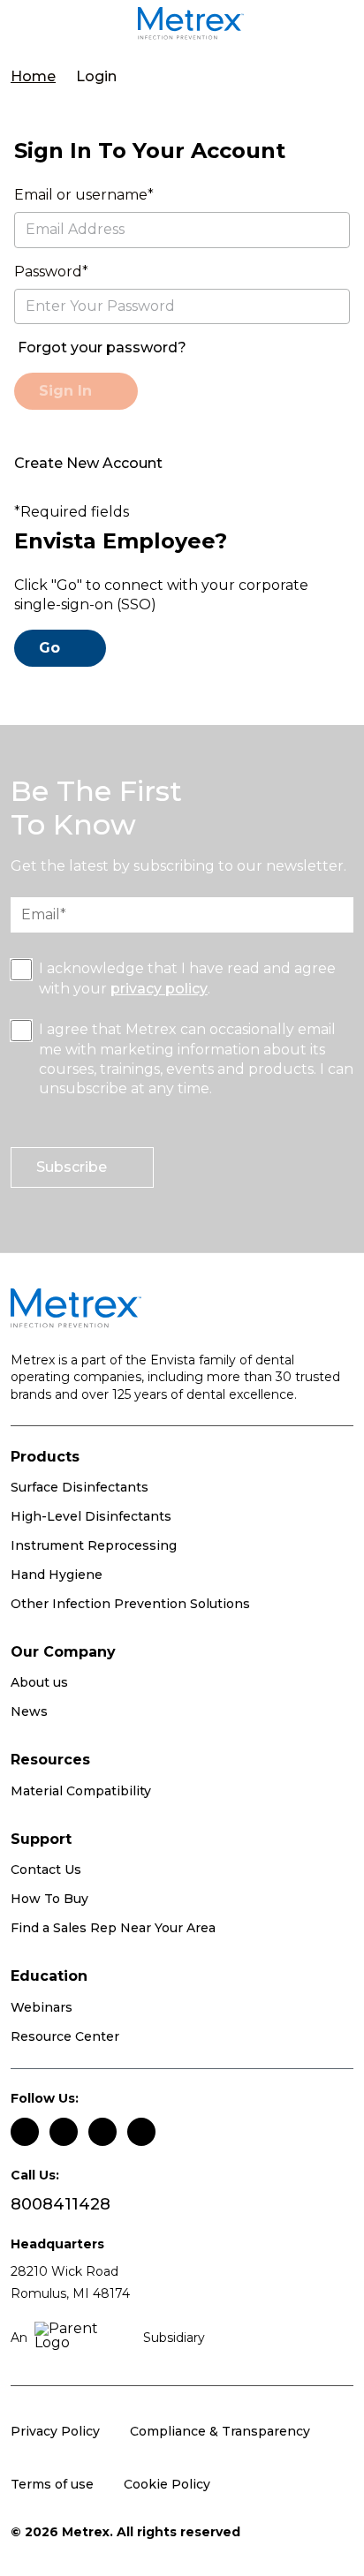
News (29, 1711)
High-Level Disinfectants (91, 1516)
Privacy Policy (55, 2431)
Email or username (81, 195)
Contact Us (46, 1870)
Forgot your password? (102, 347)
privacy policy (159, 989)
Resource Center (65, 2036)
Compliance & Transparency (220, 2431)
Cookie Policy (167, 2484)
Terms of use (52, 2484)
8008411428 (61, 2205)
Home (33, 76)
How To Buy (49, 1899)
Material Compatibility (81, 1791)
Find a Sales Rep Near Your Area (113, 1928)
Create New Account (88, 463)
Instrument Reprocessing (94, 1545)
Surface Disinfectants (80, 1487)
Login (96, 76)
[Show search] (332, 26)
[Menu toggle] (42, 26)
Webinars (42, 2007)
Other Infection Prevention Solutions (130, 1604)
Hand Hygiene (57, 1575)
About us (39, 1682)
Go (49, 648)
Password (48, 272)
